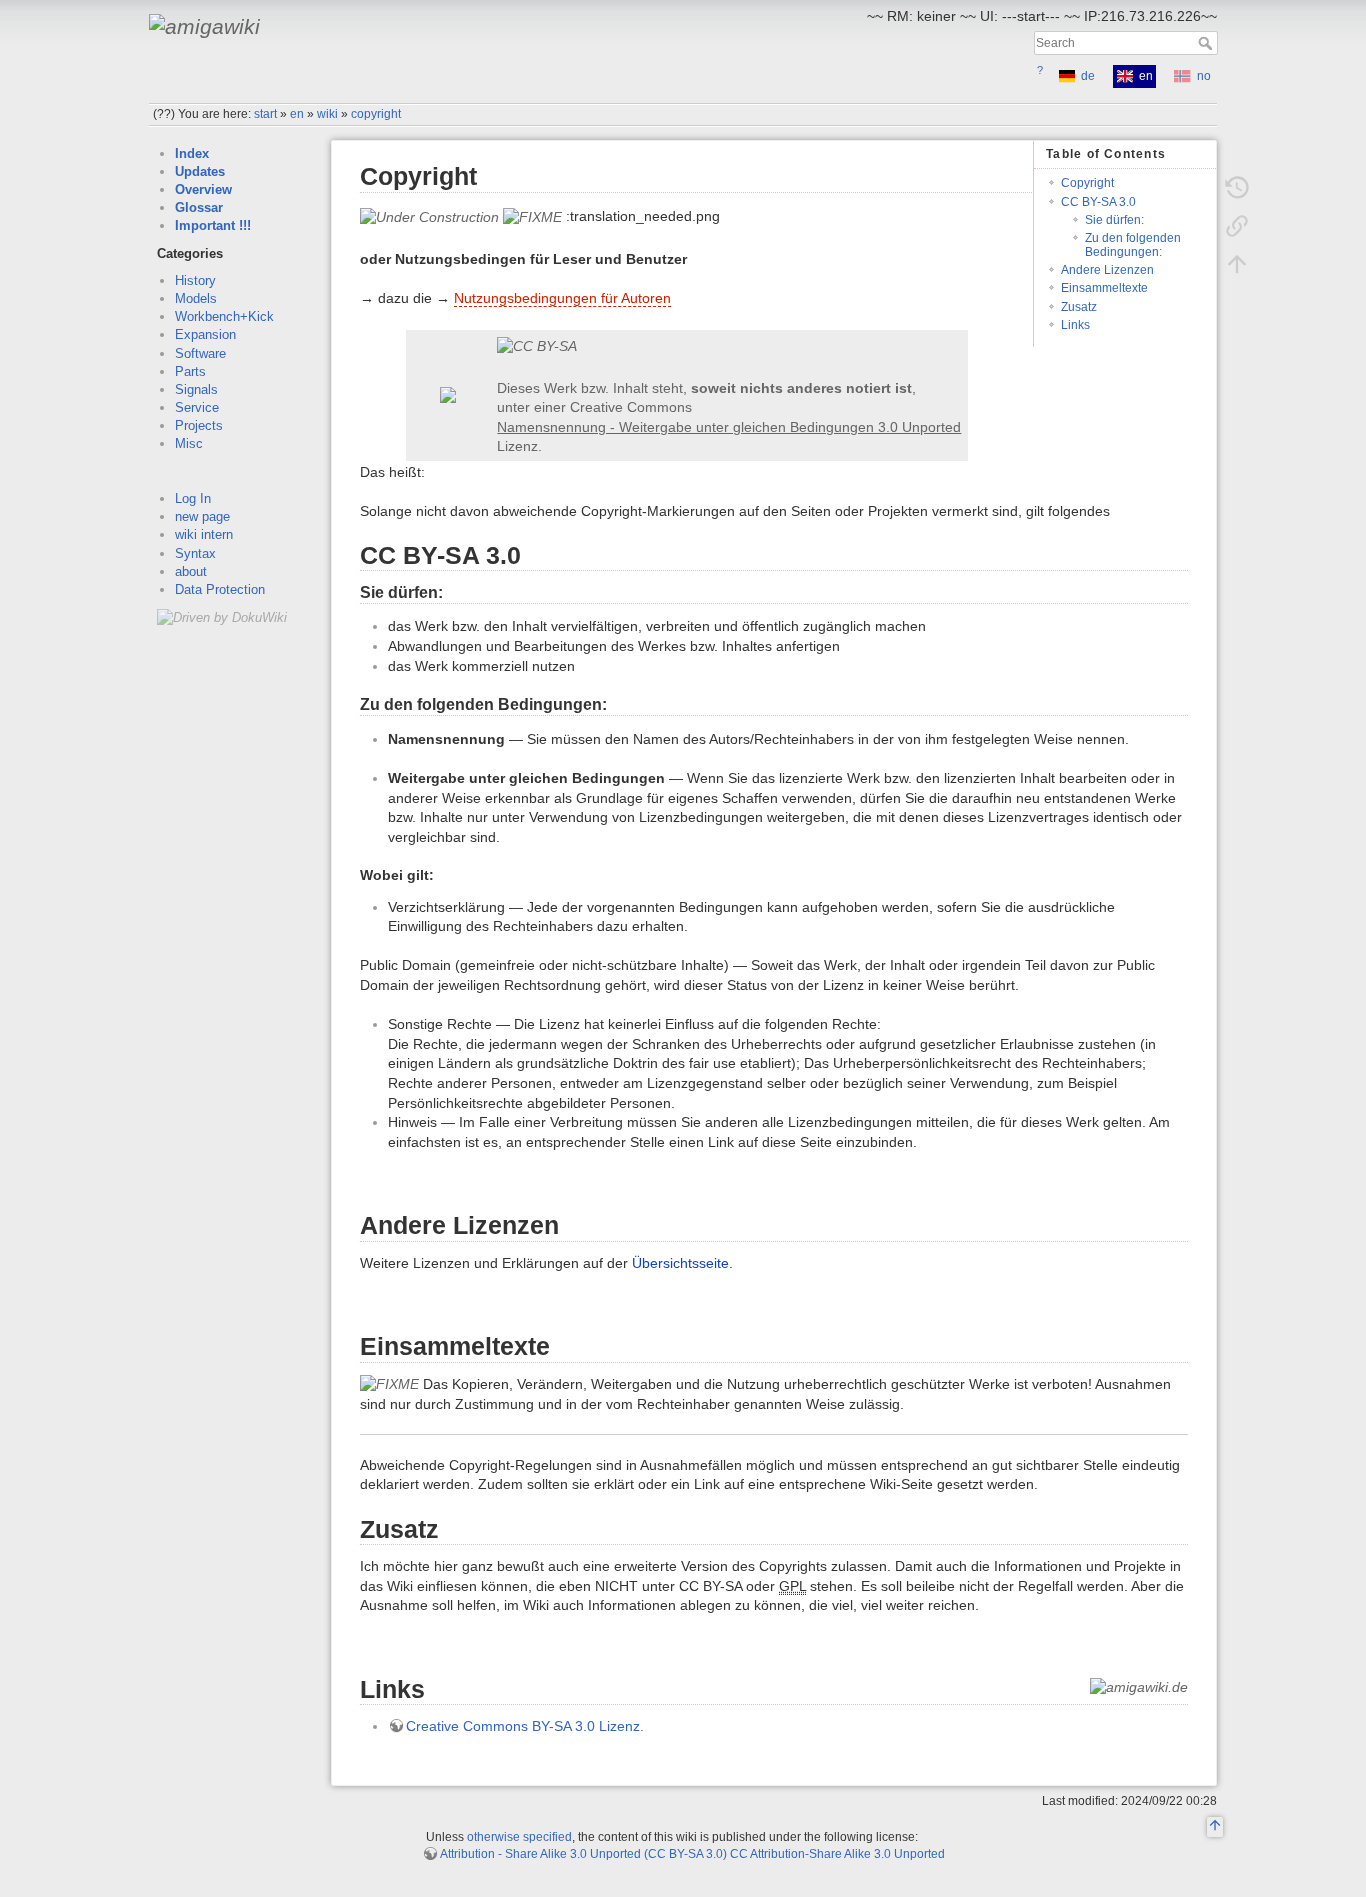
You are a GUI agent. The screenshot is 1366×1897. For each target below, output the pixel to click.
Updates (200, 171)
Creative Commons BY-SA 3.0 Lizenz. (525, 1726)
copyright (376, 114)
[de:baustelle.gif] (429, 216)
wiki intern (204, 534)
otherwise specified (519, 1837)
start (265, 114)
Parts (190, 371)
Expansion (205, 334)
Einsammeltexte (1104, 288)
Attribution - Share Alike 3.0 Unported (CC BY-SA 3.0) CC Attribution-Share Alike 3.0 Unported (692, 1854)
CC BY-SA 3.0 (1098, 202)
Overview (203, 189)
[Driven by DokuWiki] (222, 616)
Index (192, 153)
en (297, 114)
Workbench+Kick (224, 316)
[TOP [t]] (1215, 1828)
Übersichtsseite (680, 1263)
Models (196, 298)
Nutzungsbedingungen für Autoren (562, 298)
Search (1207, 43)
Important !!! (213, 225)
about (191, 571)
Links (1075, 325)
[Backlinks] (1237, 226)
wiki (327, 114)
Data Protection (220, 589)
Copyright (1087, 183)
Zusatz (1079, 307)
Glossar (199, 207)
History (195, 280)
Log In (193, 498)
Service (197, 407)
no (1204, 76)
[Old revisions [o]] (1237, 188)
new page (202, 516)
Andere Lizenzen (1107, 270)
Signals (196, 389)
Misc (189, 443)
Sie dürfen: (1114, 220)
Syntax (195, 553)
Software (200, 353)
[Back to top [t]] (1237, 264)
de (1088, 76)
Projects (199, 425)
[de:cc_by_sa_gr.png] (729, 347)
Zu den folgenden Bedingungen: (1133, 244)
